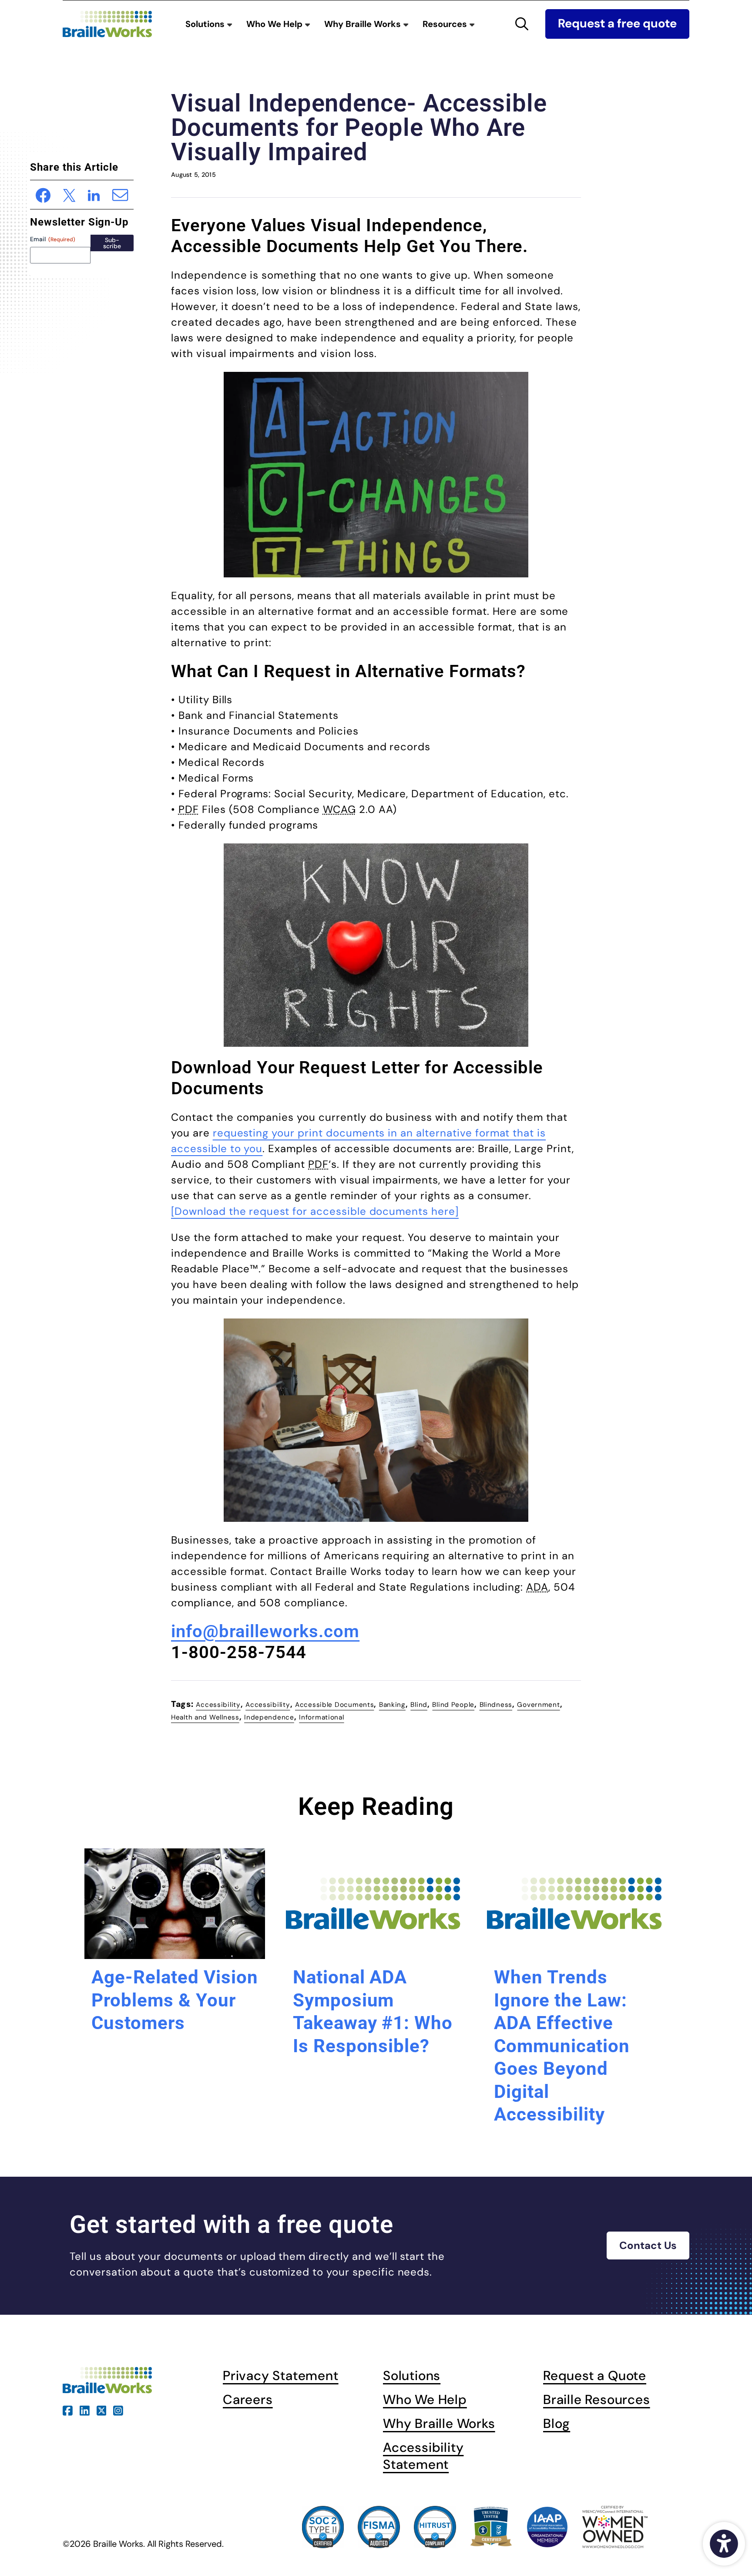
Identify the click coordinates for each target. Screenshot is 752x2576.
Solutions (206, 24)
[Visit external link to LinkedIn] (85, 2409)
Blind (419, 1705)
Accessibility (218, 1705)
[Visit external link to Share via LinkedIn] (94, 194)
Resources (446, 24)
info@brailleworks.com (265, 1631)
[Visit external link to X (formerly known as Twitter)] (102, 2409)
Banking (392, 1705)
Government (538, 1705)
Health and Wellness (205, 1717)
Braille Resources (597, 2399)
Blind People (453, 1705)
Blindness (496, 1705)
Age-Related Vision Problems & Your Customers (175, 2000)
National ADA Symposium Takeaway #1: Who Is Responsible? (373, 2011)
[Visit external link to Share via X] (69, 194)
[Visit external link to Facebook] (68, 2409)
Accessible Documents (334, 1705)
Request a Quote (595, 2375)
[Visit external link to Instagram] (118, 2409)
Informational (321, 1717)
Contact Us (648, 2245)
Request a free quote (617, 24)
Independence (269, 1717)
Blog (557, 2423)
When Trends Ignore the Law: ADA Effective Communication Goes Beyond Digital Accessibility (562, 2046)
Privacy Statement (281, 2375)
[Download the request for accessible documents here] (315, 1211)
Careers (248, 2399)
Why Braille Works (364, 24)
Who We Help (275, 24)
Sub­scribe (112, 243)
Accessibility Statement (423, 2456)
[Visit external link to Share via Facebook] (43, 194)
